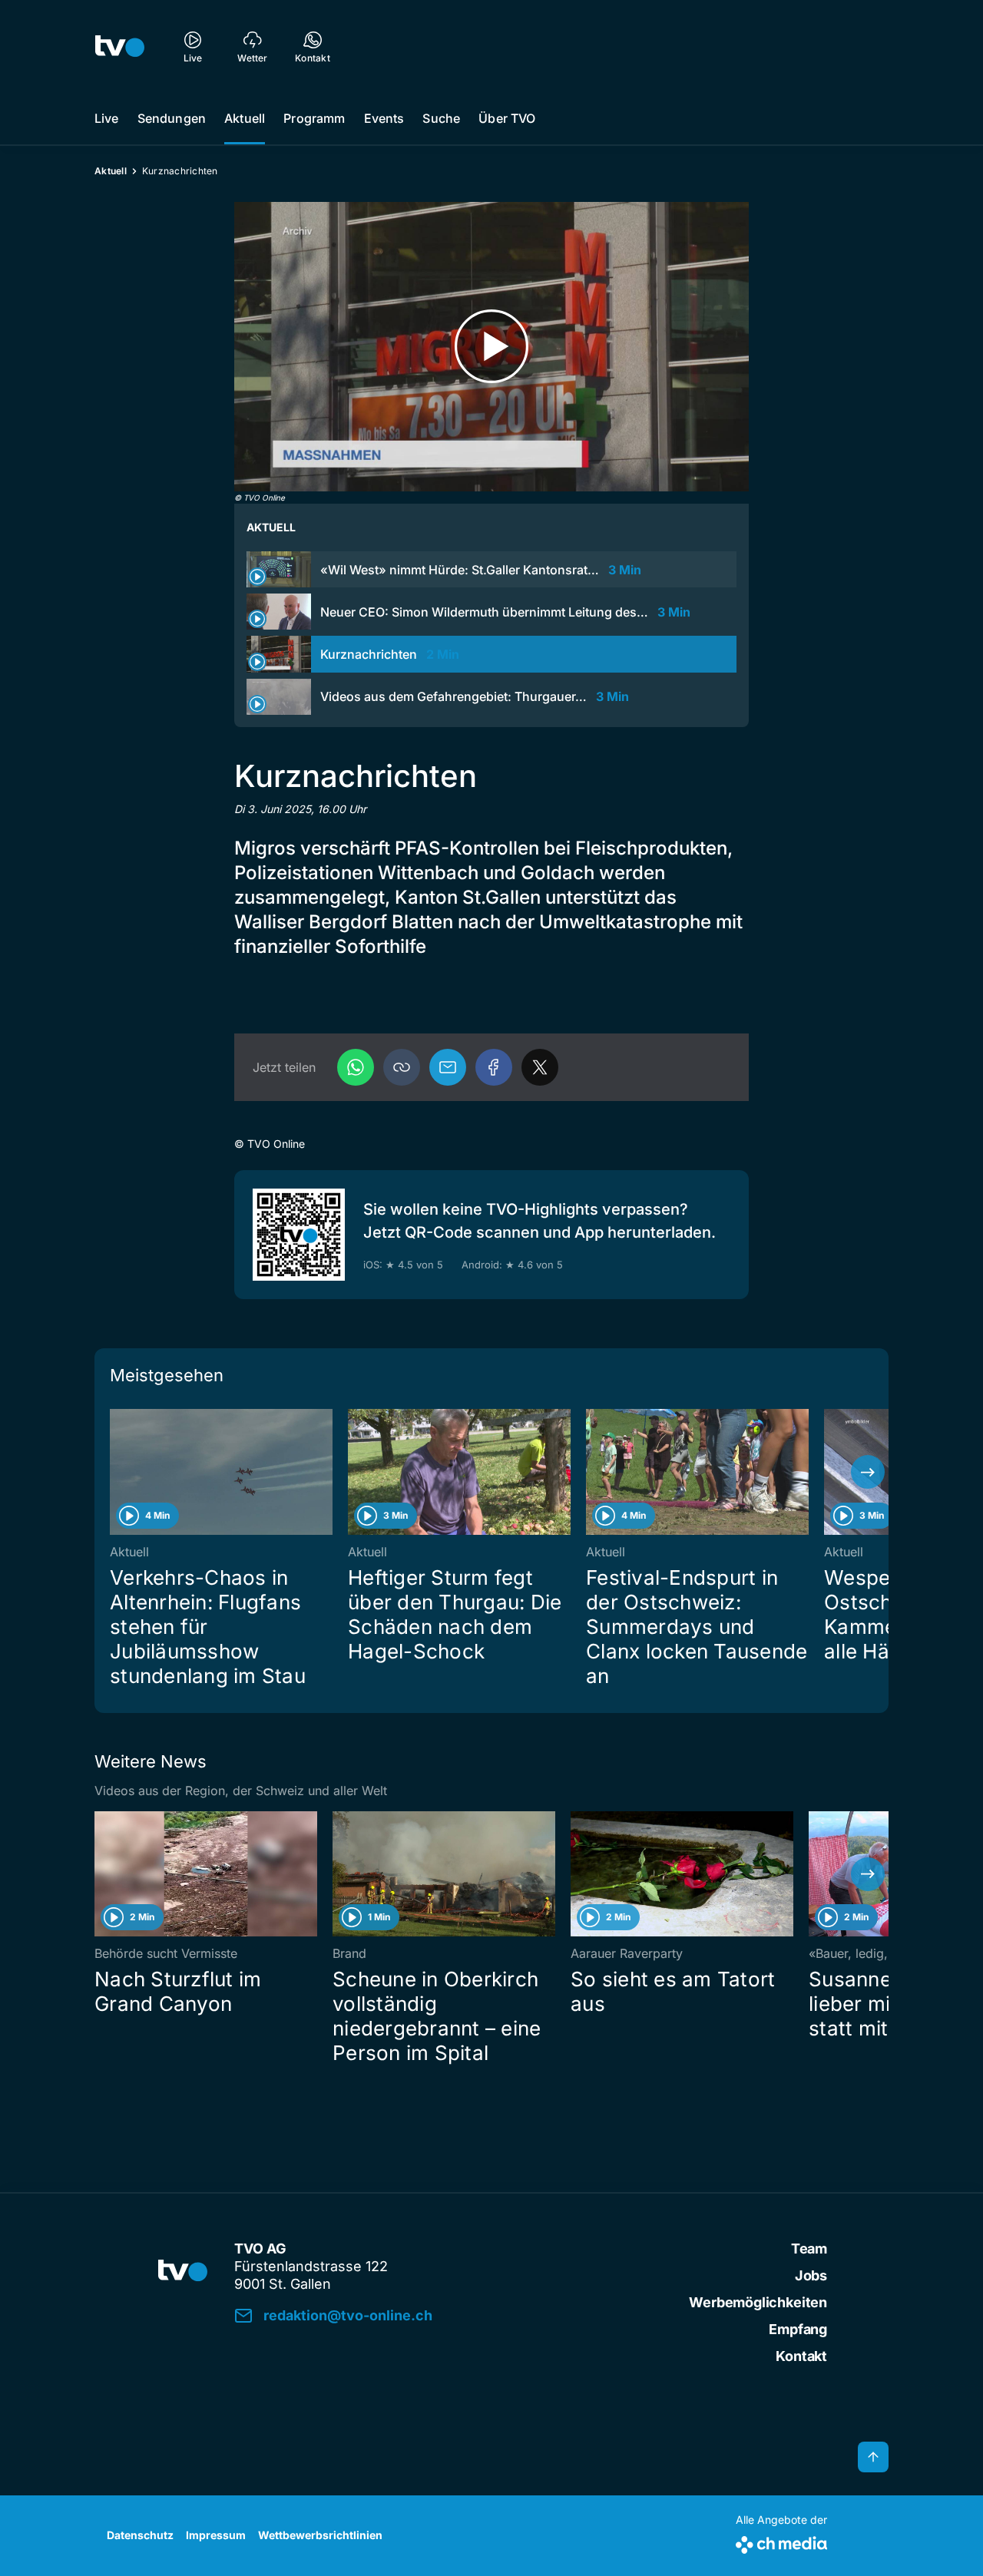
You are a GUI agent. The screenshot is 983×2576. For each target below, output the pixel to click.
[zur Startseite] (120, 46)
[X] (540, 1067)
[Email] (448, 1067)
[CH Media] (781, 2542)
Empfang (798, 2329)
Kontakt (801, 2356)
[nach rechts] (868, 1472)
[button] (402, 1067)
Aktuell (245, 118)
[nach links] (115, 1472)
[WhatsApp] (356, 1067)
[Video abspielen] (491, 347)
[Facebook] (494, 1067)
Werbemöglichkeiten (758, 2302)
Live (107, 118)
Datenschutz (140, 2535)
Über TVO (507, 118)
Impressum (216, 2535)
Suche (441, 118)
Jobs (811, 2275)
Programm (314, 118)
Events (384, 118)
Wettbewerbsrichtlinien (320, 2535)
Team (809, 2249)
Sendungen (172, 118)
